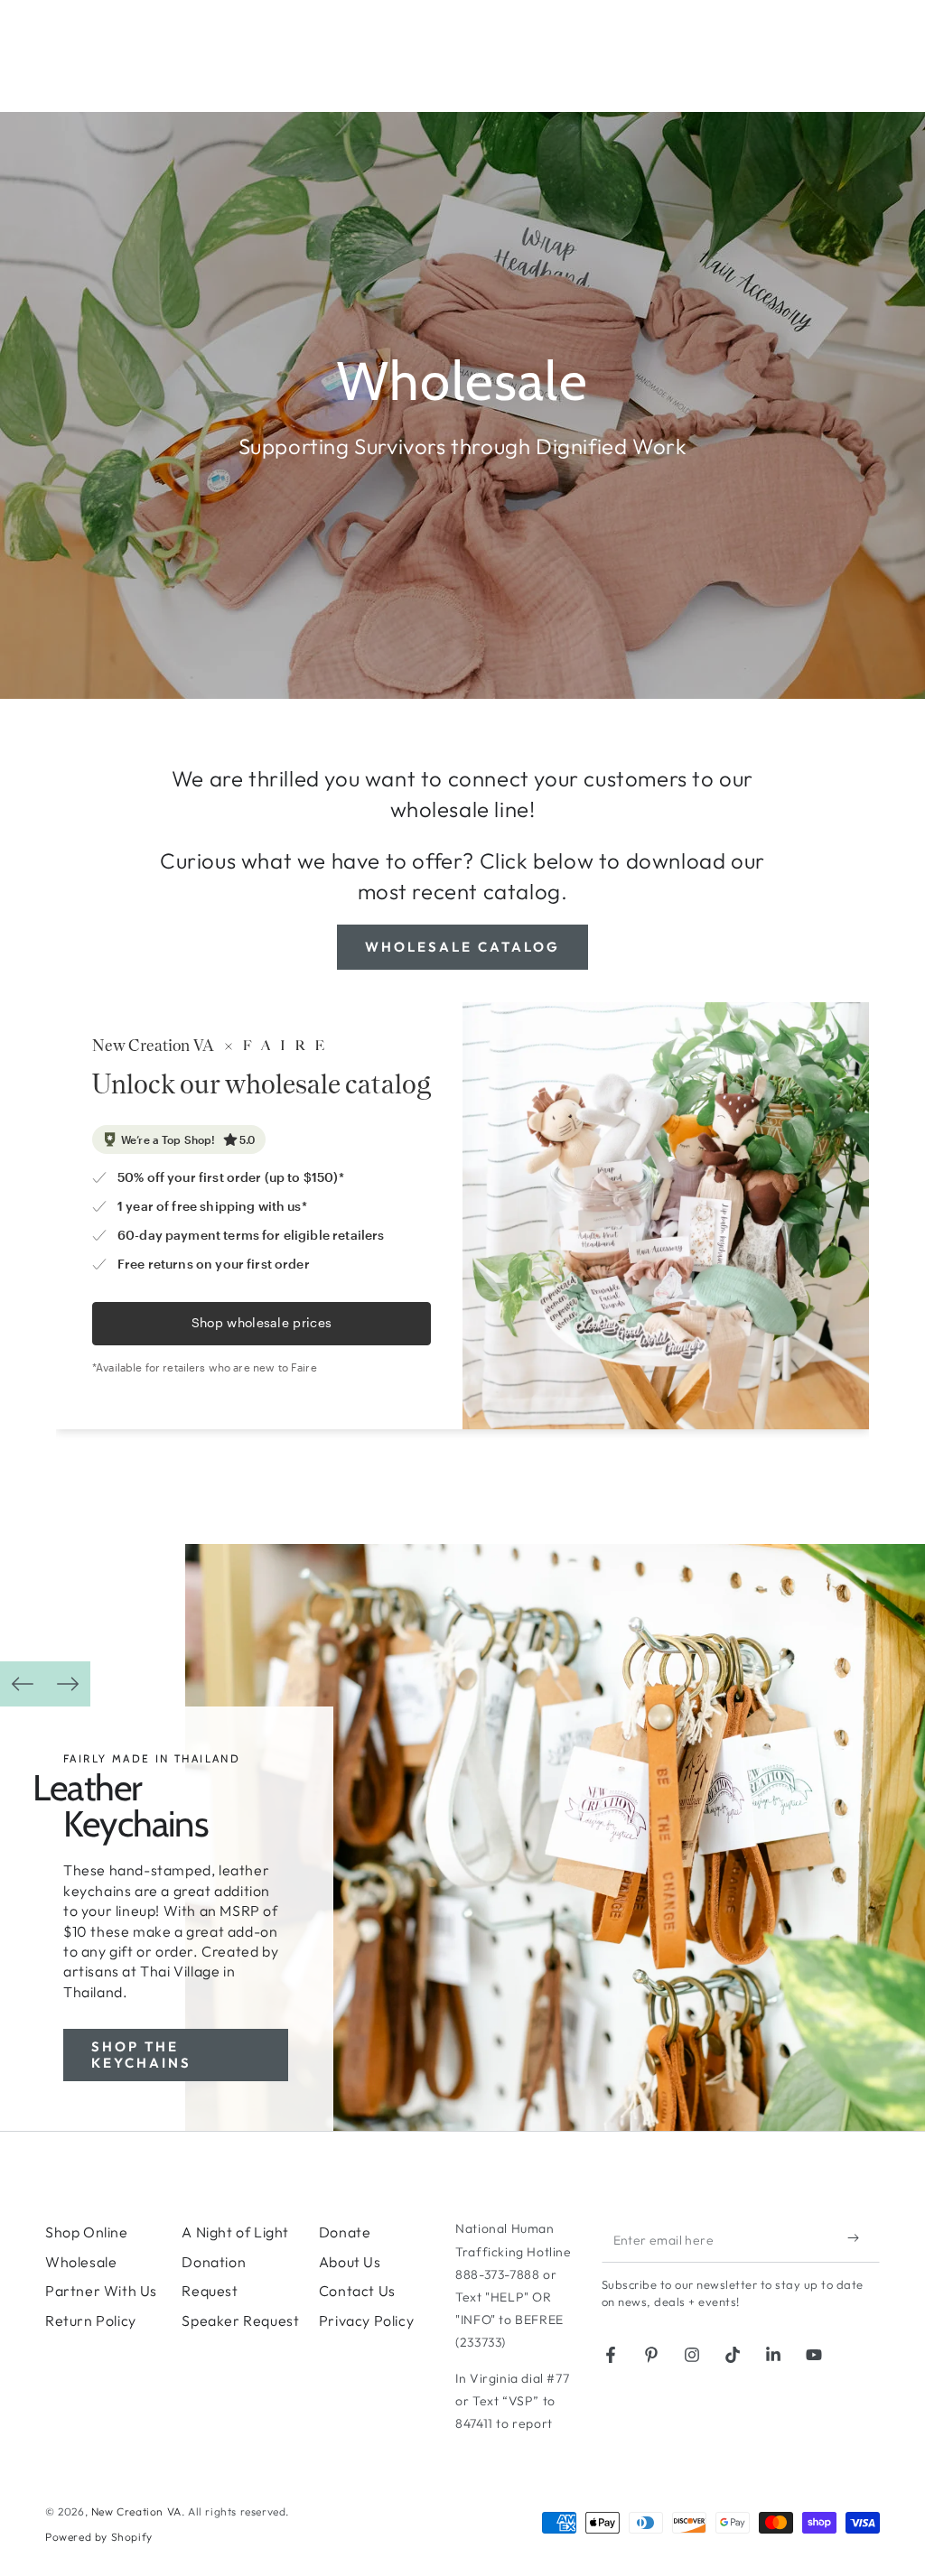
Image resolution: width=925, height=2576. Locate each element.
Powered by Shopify (99, 2537)
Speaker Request (240, 2320)
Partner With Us (101, 2291)
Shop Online (87, 2232)
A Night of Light (235, 2232)
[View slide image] (555, 1837)
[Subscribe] (857, 2237)
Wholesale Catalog (462, 947)
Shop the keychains (141, 2055)
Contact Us (357, 2291)
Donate (345, 2232)
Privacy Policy (366, 2320)
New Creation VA (136, 2511)
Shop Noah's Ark (227, 2108)
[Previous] (23, 1684)
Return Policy (91, 2320)
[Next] (68, 1684)
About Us (350, 2262)
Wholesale (81, 2262)
